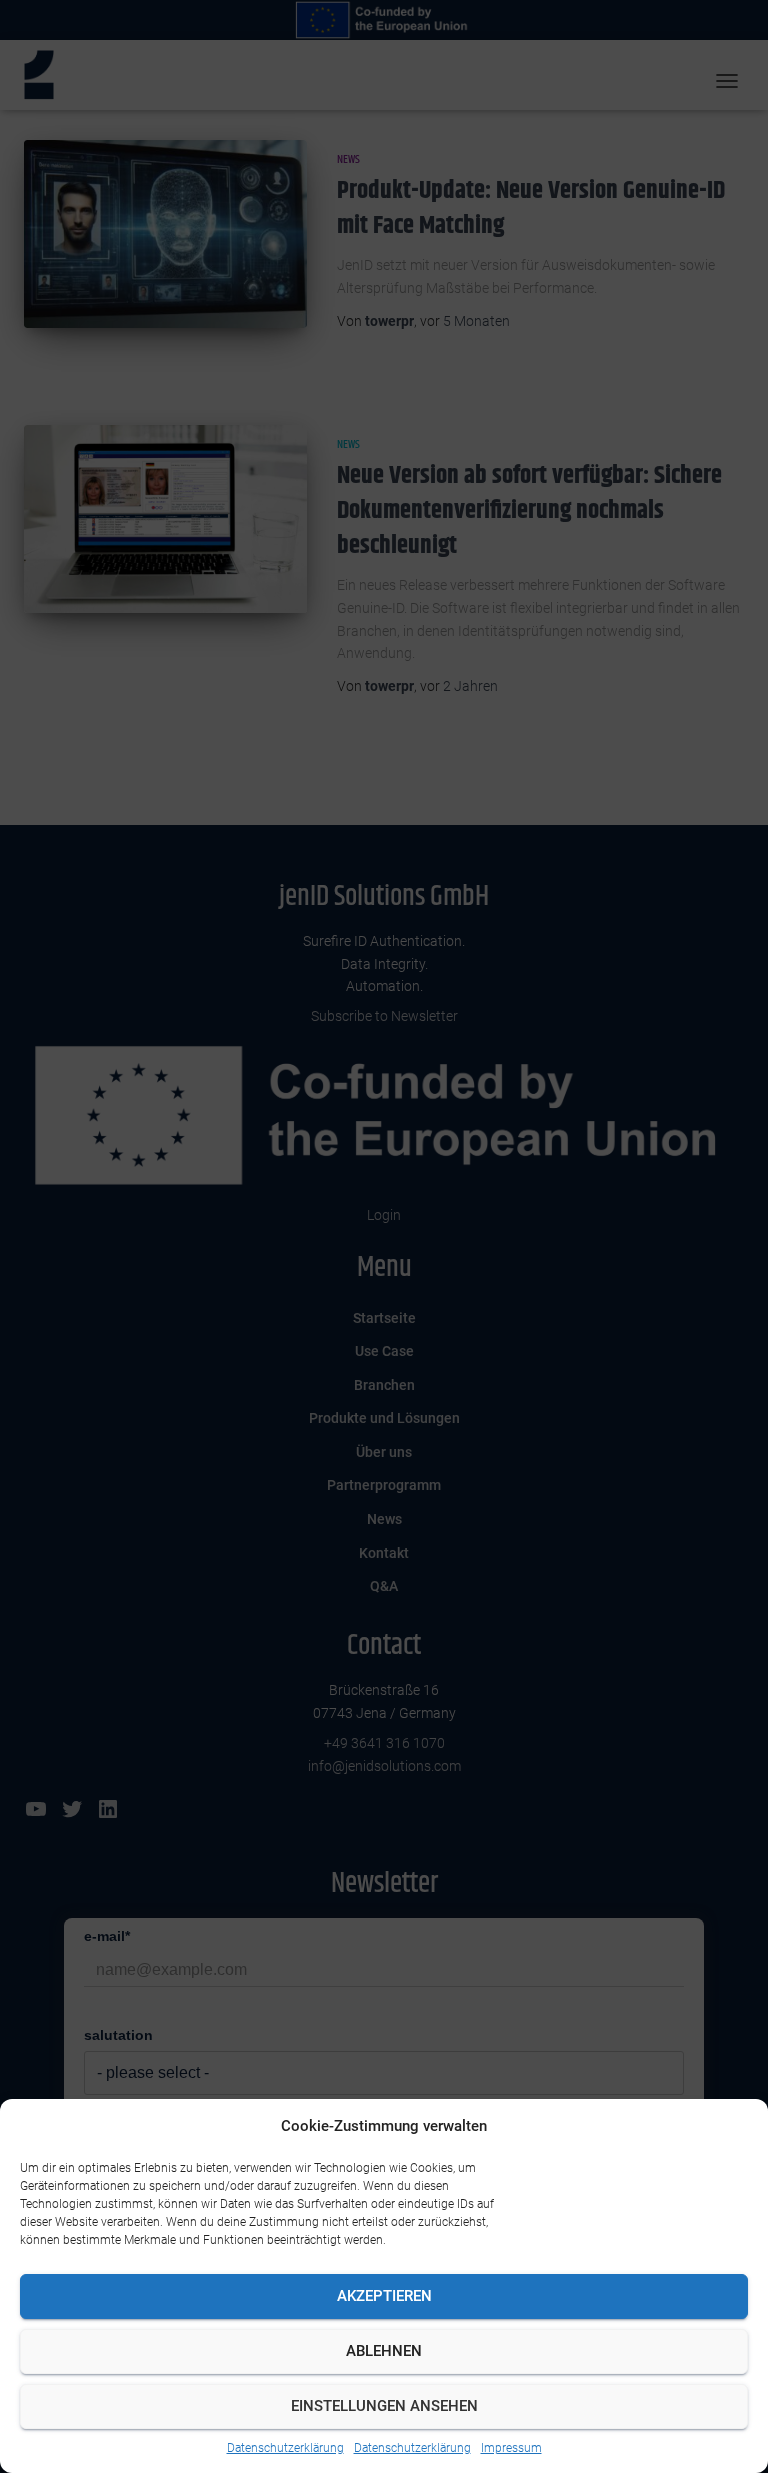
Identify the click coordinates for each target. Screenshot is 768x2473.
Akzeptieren (384, 2296)
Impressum (511, 2448)
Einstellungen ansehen (384, 2406)
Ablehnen (384, 2351)
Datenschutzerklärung (285, 2448)
